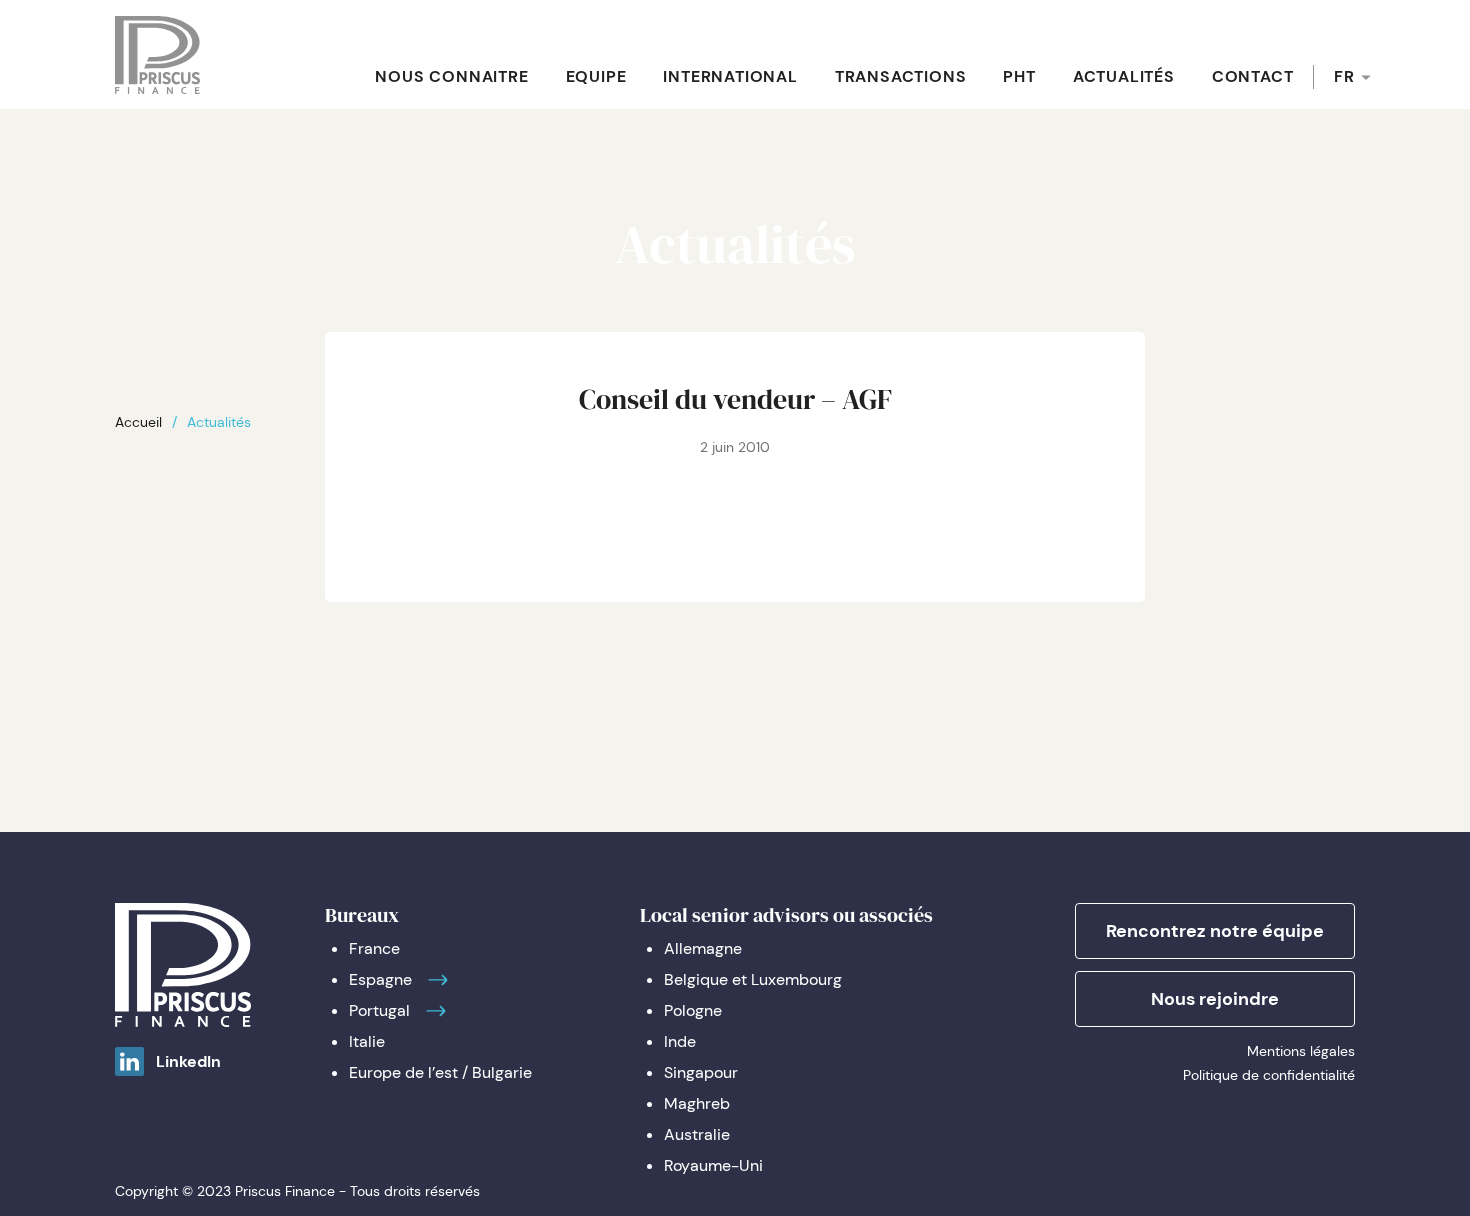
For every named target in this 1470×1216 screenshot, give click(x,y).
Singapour (701, 1072)
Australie (697, 1134)
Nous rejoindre (1215, 999)
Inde (680, 1041)
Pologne (693, 1010)
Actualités (1124, 76)
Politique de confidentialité (1269, 1075)
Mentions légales (1301, 1051)
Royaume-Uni (713, 1165)
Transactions (901, 76)
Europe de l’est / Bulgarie (440, 1072)
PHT (1019, 76)
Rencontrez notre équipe (1215, 931)
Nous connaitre (451, 76)
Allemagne (703, 948)
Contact (1253, 76)
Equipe (596, 76)
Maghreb (697, 1103)
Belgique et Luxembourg (753, 979)
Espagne (380, 979)
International (730, 76)
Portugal (379, 1010)
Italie (367, 1041)
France (374, 948)
